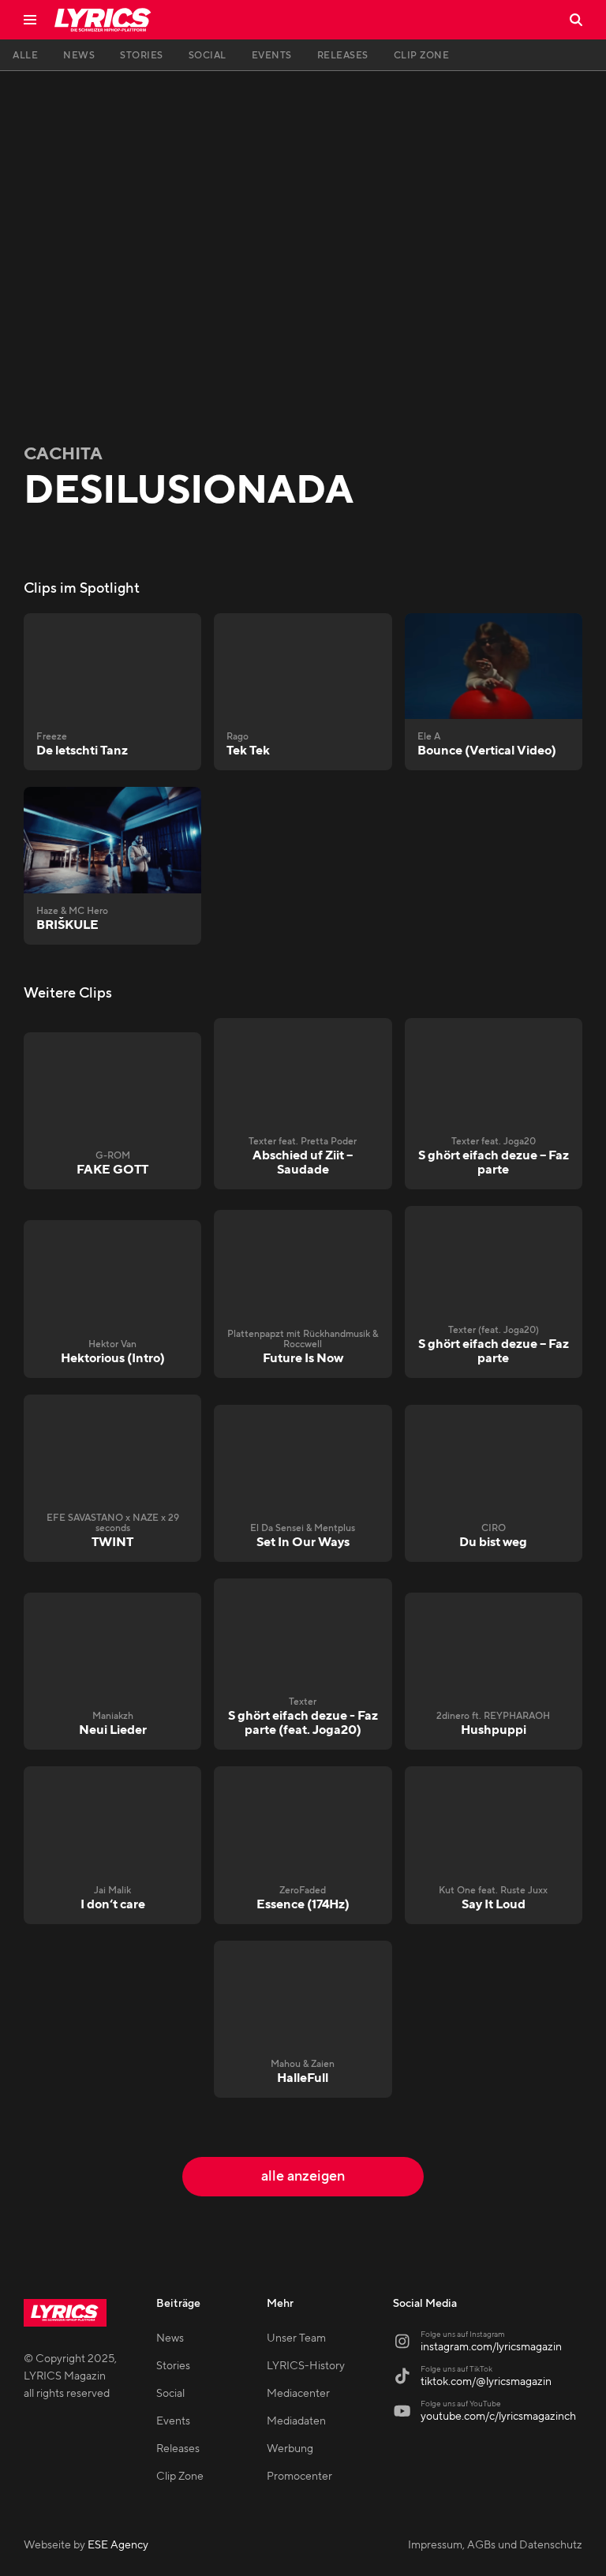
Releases (178, 2449)
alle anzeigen (303, 2176)
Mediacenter (298, 2394)
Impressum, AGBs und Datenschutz (495, 2545)
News (170, 2338)
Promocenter (299, 2477)
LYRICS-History (306, 2366)
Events (173, 2421)
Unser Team (296, 2338)
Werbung (290, 2449)
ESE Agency (118, 2545)
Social (170, 2394)
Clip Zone (180, 2477)
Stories (173, 2366)
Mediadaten (296, 2421)
